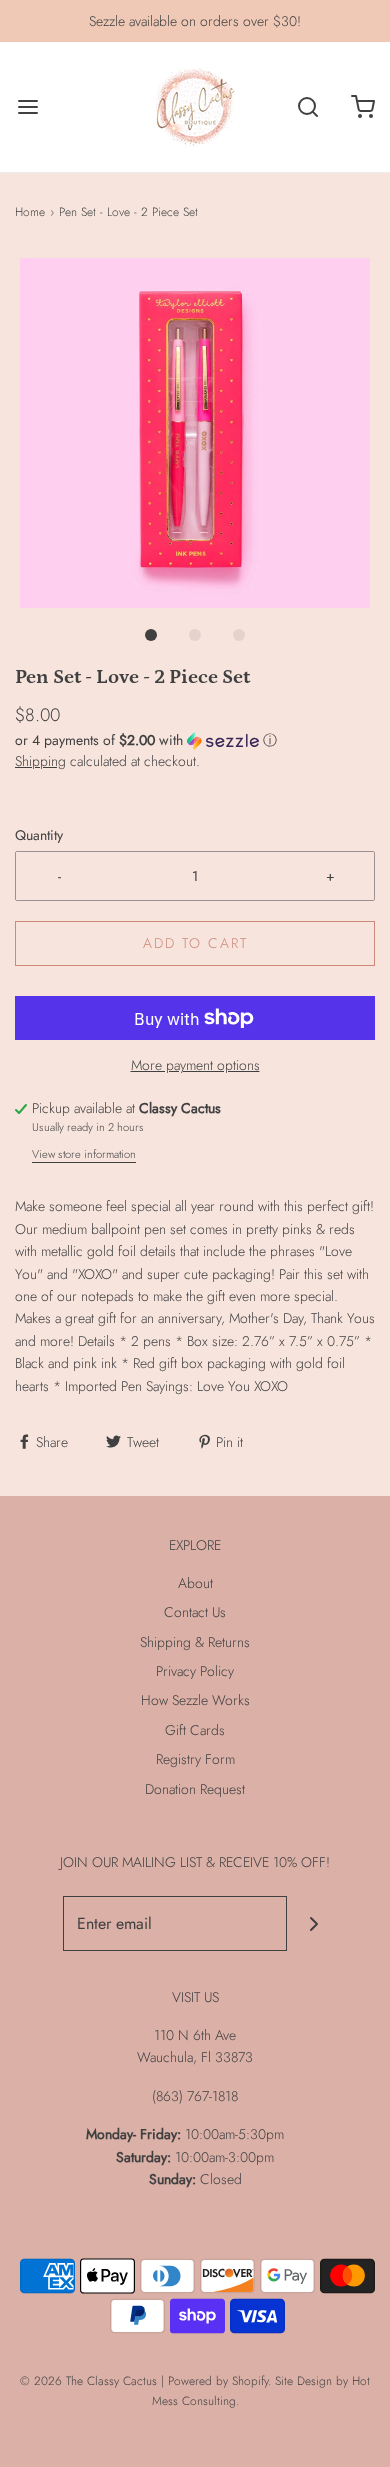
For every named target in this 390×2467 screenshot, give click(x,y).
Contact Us (195, 1612)
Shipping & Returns (195, 1642)
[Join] (314, 1923)
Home (30, 212)
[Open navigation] (27, 107)
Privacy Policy (195, 1671)
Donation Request (195, 1789)
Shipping (40, 761)
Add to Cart (195, 943)
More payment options (195, 1065)
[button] (195, 433)
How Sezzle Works (195, 1700)
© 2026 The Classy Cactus (88, 2381)
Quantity (39, 835)
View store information (84, 1154)
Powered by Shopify (218, 2381)
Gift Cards (195, 1730)
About (195, 1583)
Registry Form (195, 1759)
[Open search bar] (307, 107)
